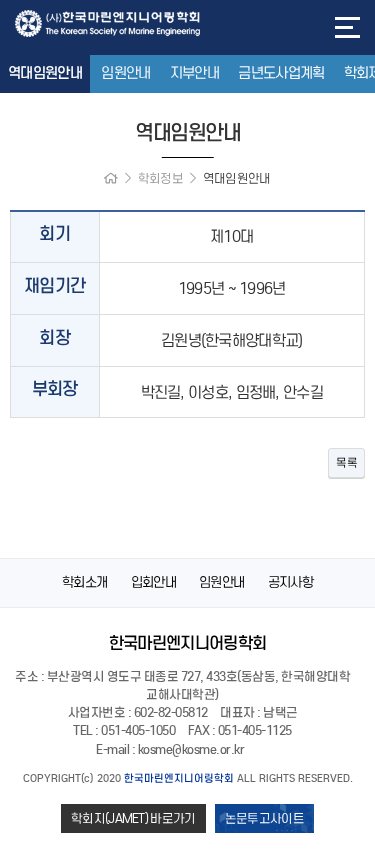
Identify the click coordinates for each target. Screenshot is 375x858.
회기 (54, 234)
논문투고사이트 (264, 818)
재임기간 (54, 286)
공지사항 (290, 582)
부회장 (55, 389)
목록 (346, 462)
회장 (54, 338)
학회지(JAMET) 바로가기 (133, 818)
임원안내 (125, 73)
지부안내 (194, 73)
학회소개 (84, 582)
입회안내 (153, 582)
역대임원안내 (45, 73)
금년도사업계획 (281, 73)
